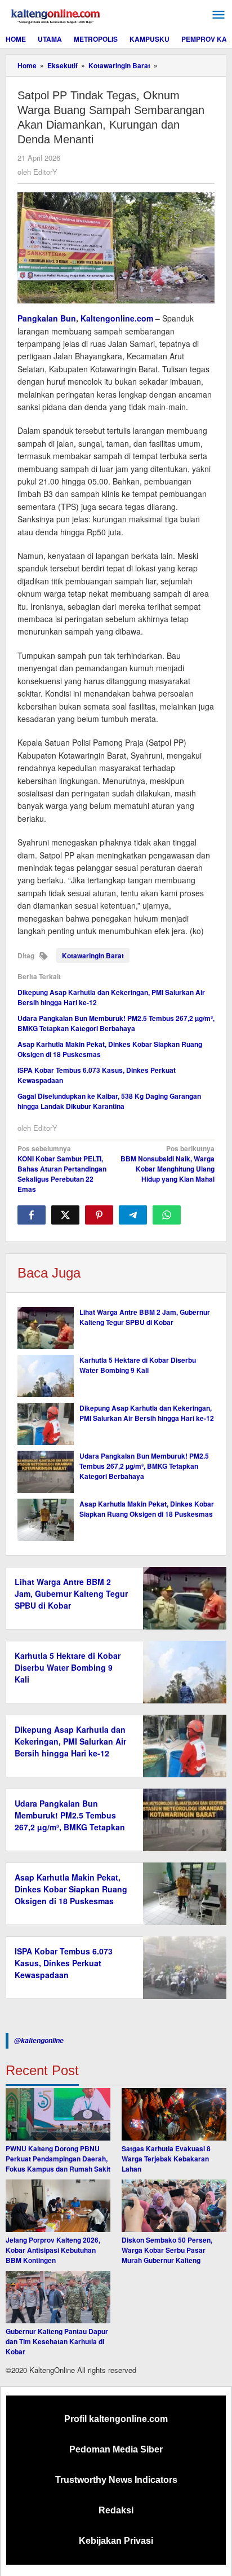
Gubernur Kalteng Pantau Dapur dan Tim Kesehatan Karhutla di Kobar (57, 2341)
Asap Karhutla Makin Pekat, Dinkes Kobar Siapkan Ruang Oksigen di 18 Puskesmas (147, 1509)
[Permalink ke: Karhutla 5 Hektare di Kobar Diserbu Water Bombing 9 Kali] (46, 1376)
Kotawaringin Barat (93, 955)
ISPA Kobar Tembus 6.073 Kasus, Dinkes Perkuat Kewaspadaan (64, 1963)
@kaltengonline (39, 2040)
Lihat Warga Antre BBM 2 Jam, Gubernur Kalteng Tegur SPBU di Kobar (145, 1317)
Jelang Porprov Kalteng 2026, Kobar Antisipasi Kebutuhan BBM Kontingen (53, 2250)
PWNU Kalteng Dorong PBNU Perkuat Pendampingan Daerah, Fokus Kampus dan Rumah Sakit (58, 2159)
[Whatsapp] (167, 1215)
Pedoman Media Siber (116, 2449)
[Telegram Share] (133, 1215)
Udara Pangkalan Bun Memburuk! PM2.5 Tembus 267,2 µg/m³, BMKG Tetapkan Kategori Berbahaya (116, 1023)
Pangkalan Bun (47, 318)
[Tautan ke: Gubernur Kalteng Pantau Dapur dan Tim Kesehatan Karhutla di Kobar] (58, 2297)
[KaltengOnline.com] (56, 15)
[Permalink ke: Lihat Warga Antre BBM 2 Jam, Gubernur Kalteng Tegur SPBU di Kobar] (46, 1328)
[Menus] (218, 15)
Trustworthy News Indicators (116, 2480)
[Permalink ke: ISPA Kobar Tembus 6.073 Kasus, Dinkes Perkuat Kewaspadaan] (182, 1966)
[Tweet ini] (65, 1215)
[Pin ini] (99, 1215)
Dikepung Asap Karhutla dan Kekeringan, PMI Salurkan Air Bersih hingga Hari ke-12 (147, 1413)
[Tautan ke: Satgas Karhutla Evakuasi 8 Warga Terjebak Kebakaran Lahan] (174, 2114)
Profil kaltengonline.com (116, 2419)
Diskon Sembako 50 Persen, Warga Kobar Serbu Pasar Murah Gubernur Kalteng (167, 2250)
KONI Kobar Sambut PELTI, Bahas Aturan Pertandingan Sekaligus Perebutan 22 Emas (62, 1169)
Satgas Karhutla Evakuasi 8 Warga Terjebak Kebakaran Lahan (166, 2159)
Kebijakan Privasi (116, 2541)
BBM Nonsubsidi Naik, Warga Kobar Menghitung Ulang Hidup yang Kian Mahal (168, 1164)
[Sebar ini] (32, 1215)
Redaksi (116, 2510)
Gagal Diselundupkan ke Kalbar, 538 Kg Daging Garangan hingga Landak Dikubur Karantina (109, 1101)
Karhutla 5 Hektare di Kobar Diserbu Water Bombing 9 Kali (138, 1365)
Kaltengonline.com (117, 318)
